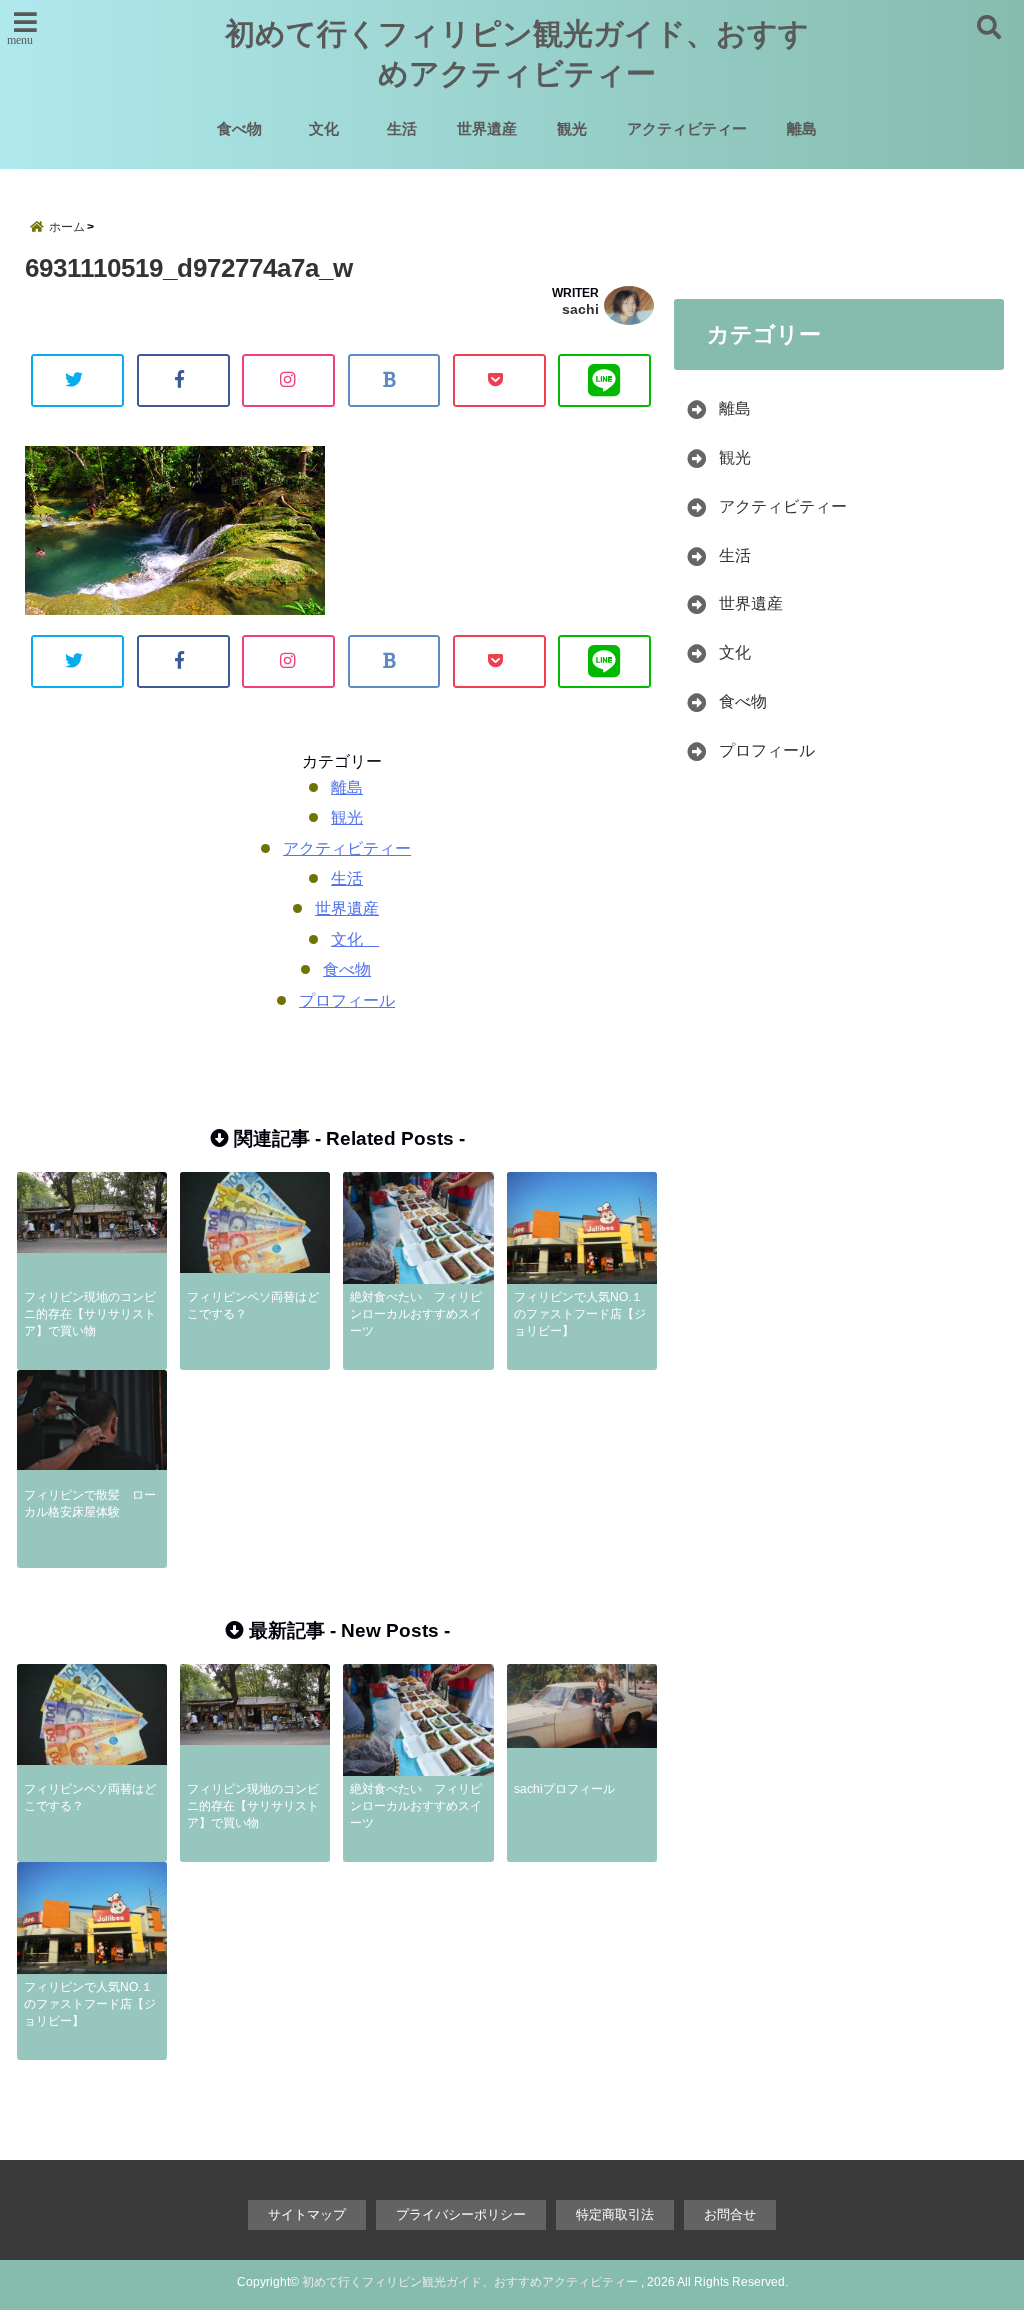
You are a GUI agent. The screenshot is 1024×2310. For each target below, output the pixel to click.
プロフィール (347, 1000)
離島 (802, 128)
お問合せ (730, 2214)
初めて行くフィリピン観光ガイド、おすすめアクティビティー (517, 53)
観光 (572, 128)
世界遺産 (487, 128)
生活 (402, 128)
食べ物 (239, 128)
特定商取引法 (615, 2214)
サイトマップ (307, 2214)
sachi (580, 309)
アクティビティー (687, 128)
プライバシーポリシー (461, 2214)
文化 (331, 128)
